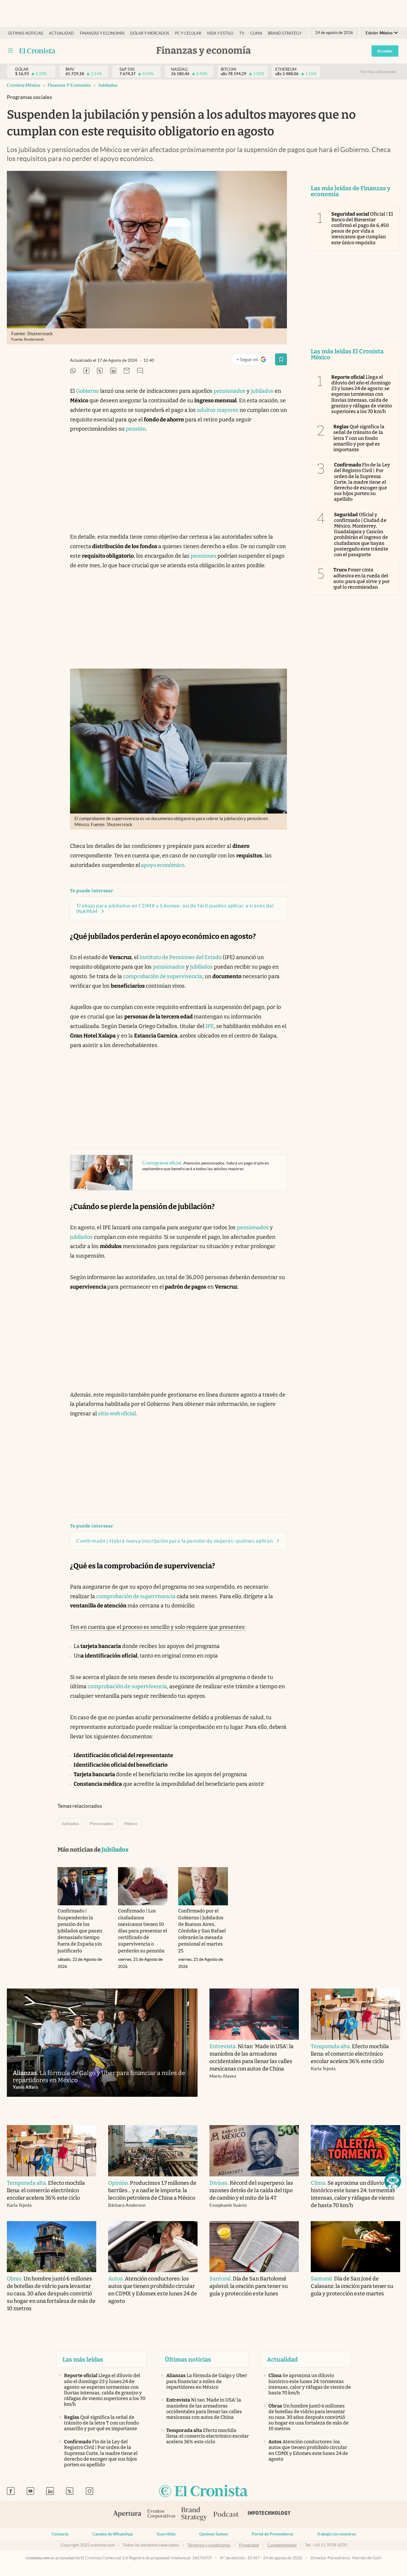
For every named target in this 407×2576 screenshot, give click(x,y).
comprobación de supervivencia (163, 976)
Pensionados (101, 1824)
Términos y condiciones (209, 2545)
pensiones (203, 556)
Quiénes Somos (214, 2534)
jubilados (262, 391)
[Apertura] (127, 2515)
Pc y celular (188, 33)
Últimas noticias (26, 33)
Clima (256, 33)
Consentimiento (282, 2545)
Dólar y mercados (150, 33)
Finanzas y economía (102, 33)
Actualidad (61, 33)
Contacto (60, 2534)
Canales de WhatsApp (113, 2534)
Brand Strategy (285, 33)
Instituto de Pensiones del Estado (180, 957)
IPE (210, 1026)
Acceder (385, 51)
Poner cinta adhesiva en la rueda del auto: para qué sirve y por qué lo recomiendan (362, 578)
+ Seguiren (254, 361)
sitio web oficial (117, 1414)
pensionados (230, 391)
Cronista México (24, 85)
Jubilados (108, 85)
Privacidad (249, 2545)
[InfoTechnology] (269, 2515)
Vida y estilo (220, 33)
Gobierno (87, 391)
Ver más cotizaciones (378, 72)
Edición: (379, 33)
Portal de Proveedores (272, 2534)
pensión (136, 429)
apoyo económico (162, 865)
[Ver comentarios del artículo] (140, 371)
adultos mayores (218, 410)
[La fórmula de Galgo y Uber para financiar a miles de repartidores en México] (102, 2043)
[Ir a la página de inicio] (37, 51)
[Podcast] (226, 2515)
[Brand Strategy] (194, 2514)
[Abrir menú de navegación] (10, 51)
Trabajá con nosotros (336, 2534)
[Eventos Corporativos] (161, 2514)
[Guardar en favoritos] (281, 359)
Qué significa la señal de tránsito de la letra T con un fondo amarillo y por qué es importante (359, 438)
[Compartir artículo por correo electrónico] (127, 371)
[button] (393, 2181)
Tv (242, 33)
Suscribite (166, 2534)
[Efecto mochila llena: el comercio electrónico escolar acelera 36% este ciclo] (355, 2014)
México (131, 1824)
